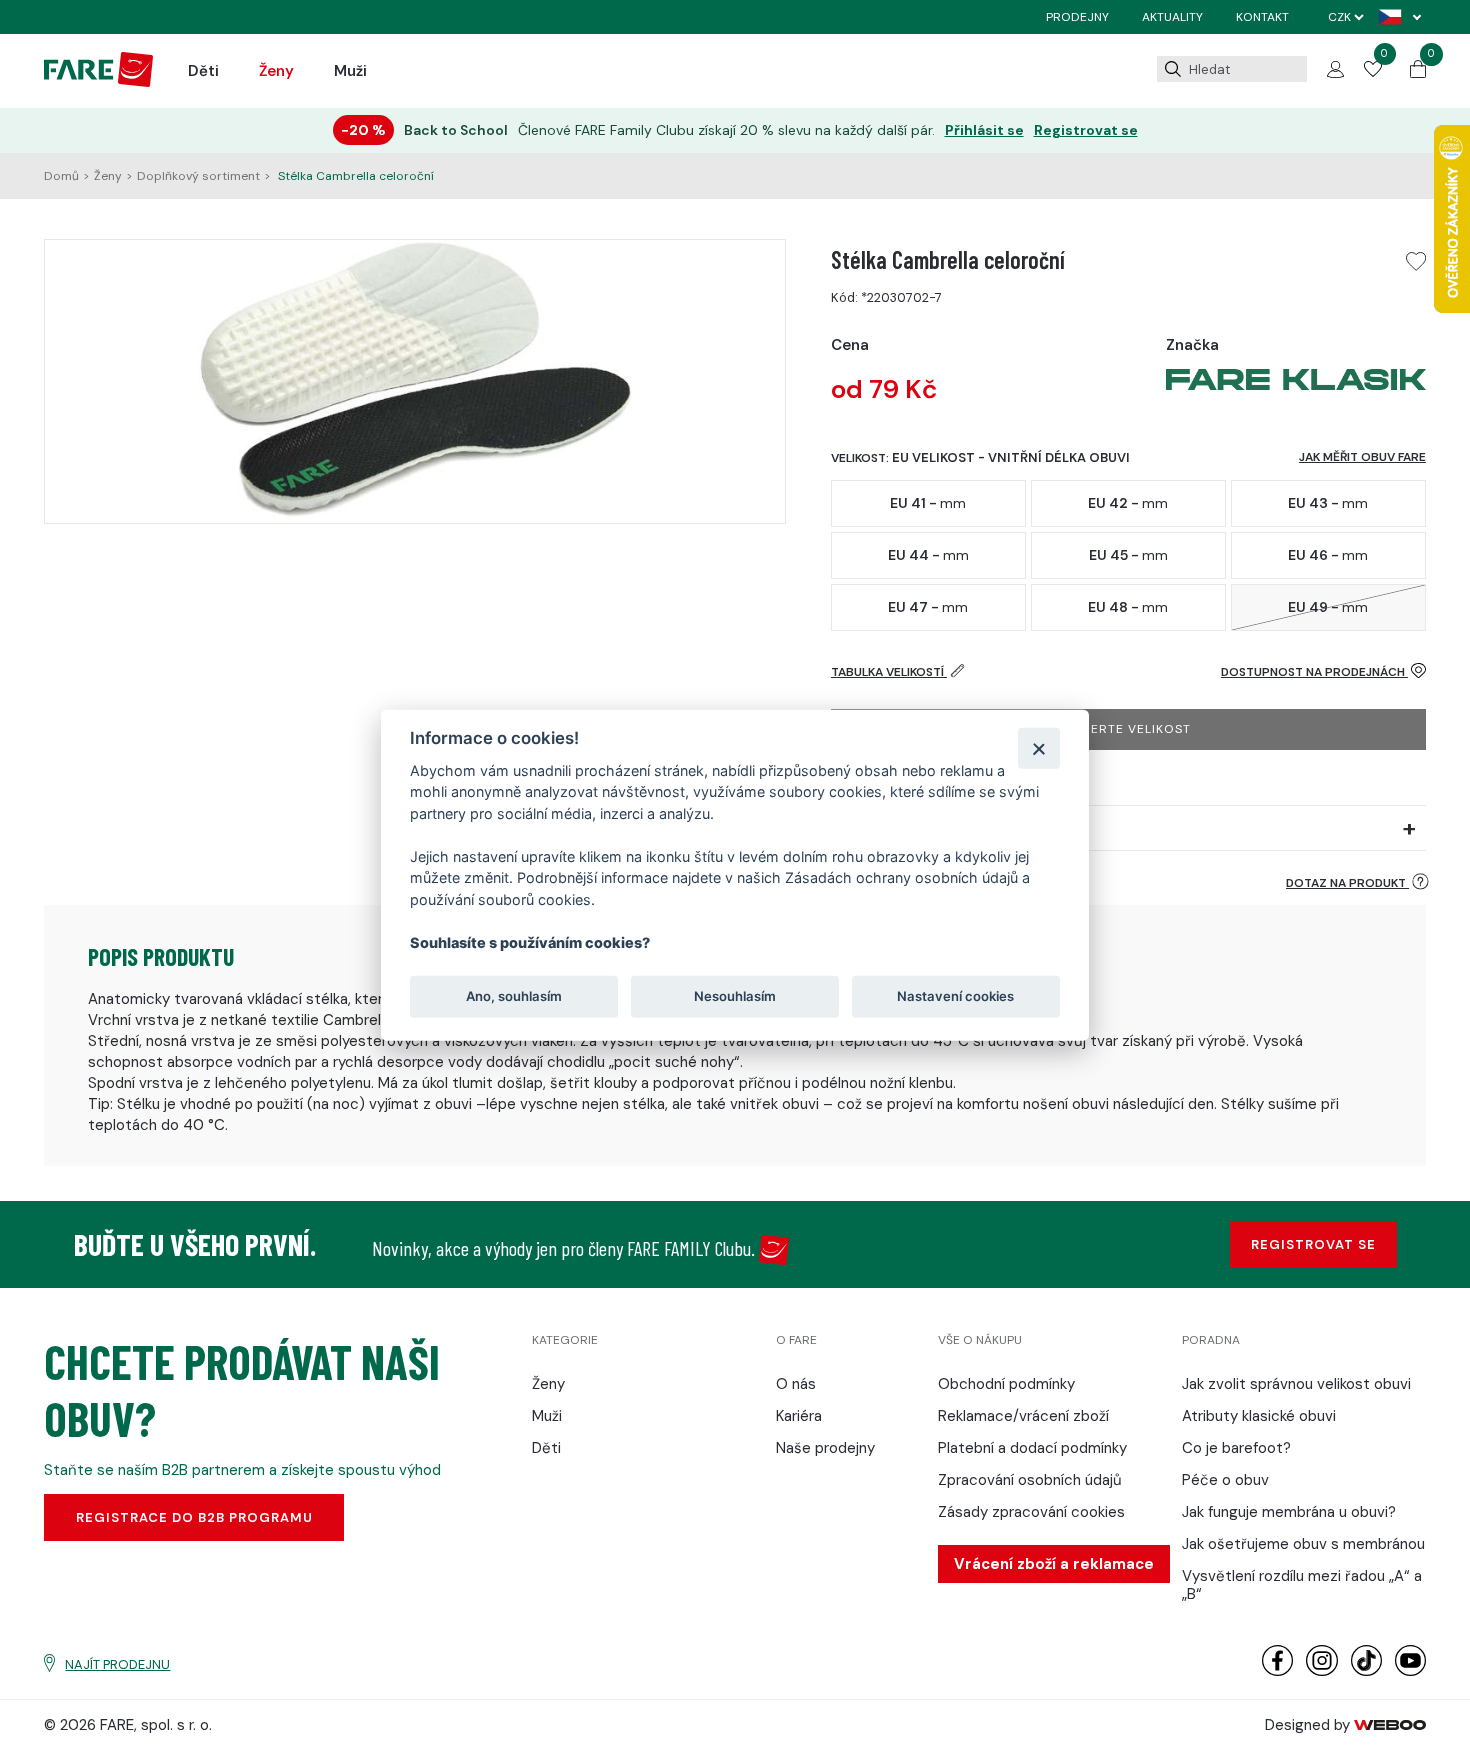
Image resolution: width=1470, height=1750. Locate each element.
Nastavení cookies (955, 996)
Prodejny (1077, 17)
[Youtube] (1410, 1671)
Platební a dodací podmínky (1032, 1448)
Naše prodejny (825, 1448)
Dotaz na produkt (1347, 883)
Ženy (276, 71)
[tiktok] (1366, 1671)
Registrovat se (1086, 130)
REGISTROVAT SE (1313, 1244)
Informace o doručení (911, 828)
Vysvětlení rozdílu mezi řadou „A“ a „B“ (1302, 1585)
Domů (61, 176)
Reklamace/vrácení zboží (1023, 1416)
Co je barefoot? (1236, 1448)
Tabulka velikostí (889, 672)
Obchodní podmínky (1006, 1384)
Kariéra (799, 1416)
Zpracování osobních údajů (1030, 1480)
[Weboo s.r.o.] (1390, 1725)
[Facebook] (1277, 1671)
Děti (203, 71)
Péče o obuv (1225, 1480)
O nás (796, 1384)
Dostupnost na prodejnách (1314, 672)
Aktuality (1172, 17)
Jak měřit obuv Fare (1362, 457)
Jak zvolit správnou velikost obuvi (1296, 1384)
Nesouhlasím (735, 996)
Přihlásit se (984, 130)
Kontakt (1262, 17)
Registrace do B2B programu (194, 1517)
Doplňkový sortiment (198, 176)
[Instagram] (1321, 1671)
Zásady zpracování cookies (1031, 1512)
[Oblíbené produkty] (1373, 72)
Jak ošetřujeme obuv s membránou (1303, 1544)
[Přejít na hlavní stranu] (98, 82)
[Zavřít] (1038, 747)
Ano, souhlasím (514, 996)
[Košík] (1418, 73)
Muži (350, 71)
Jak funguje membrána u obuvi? (1289, 1512)
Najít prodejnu (117, 1664)
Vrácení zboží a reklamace (1054, 1564)
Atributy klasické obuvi (1259, 1416)
